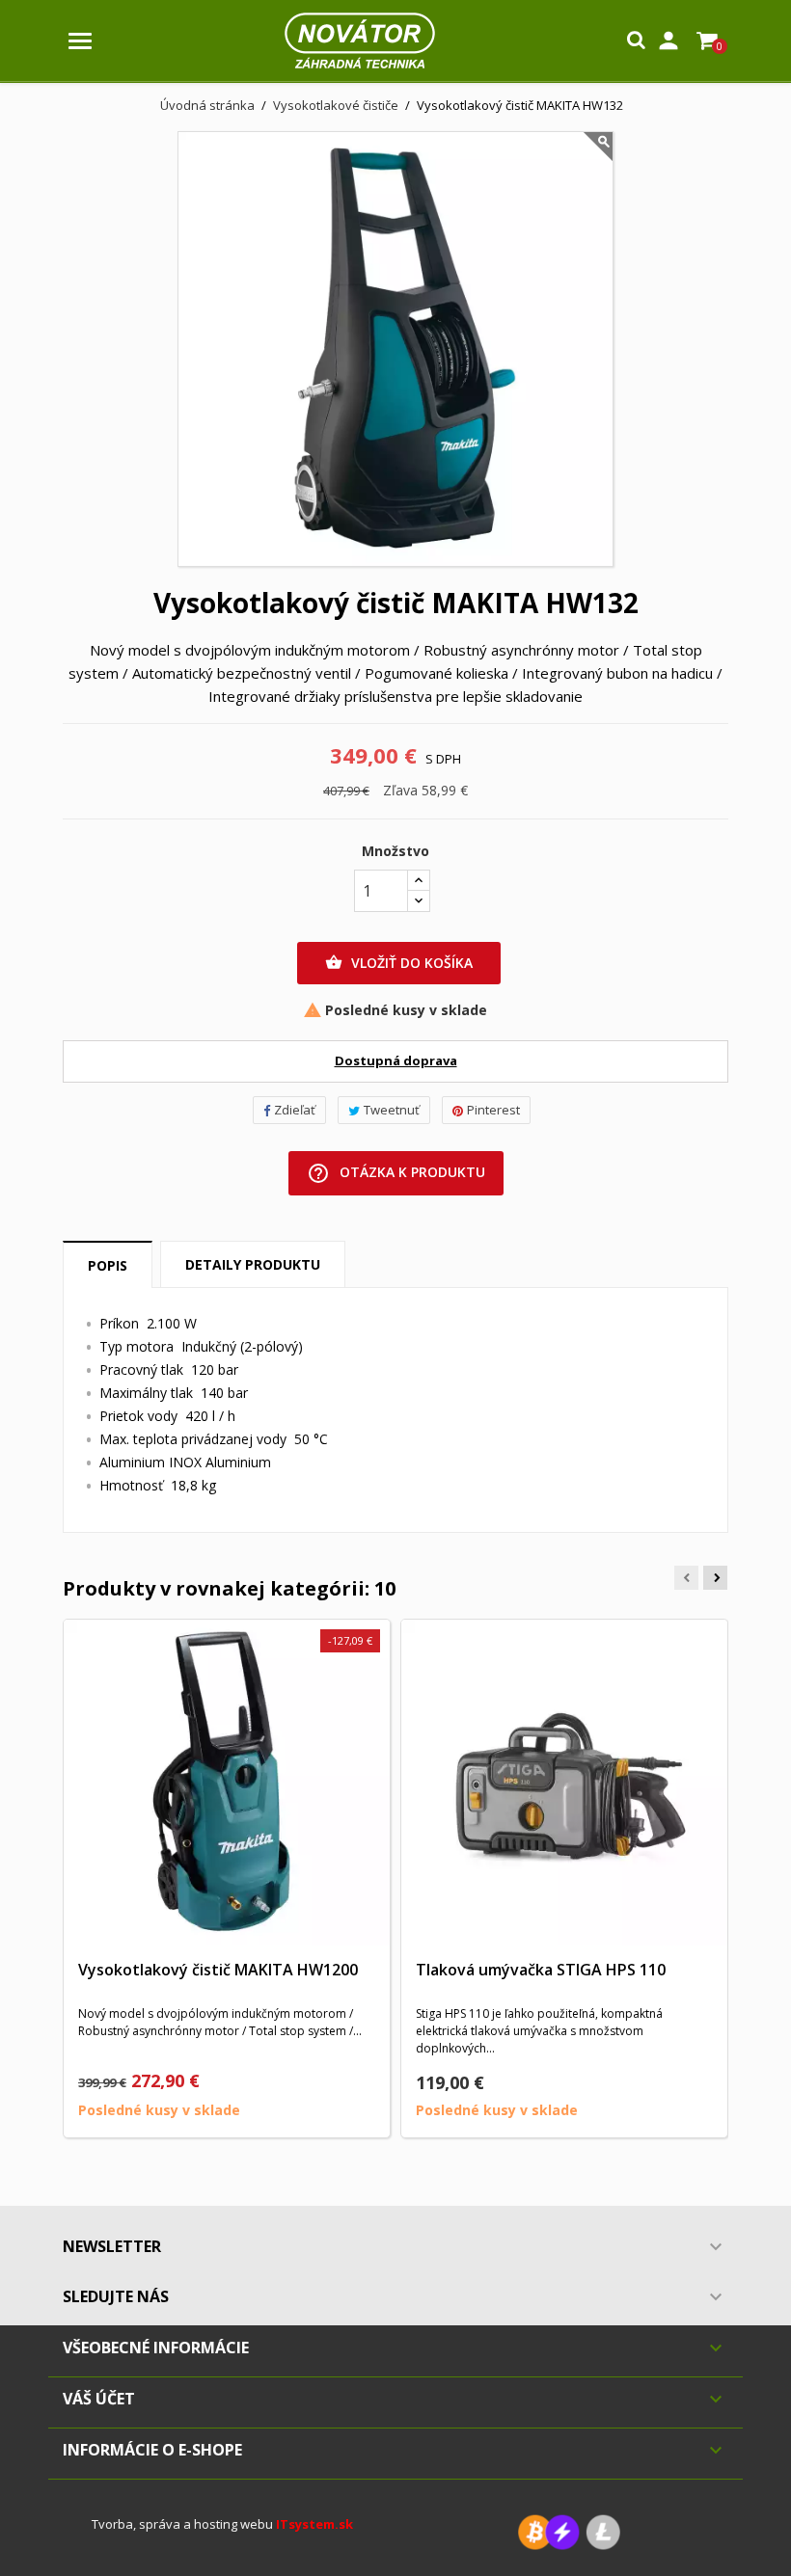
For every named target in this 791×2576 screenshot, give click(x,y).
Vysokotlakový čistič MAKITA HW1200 (218, 1970)
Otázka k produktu (396, 1173)
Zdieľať (295, 1110)
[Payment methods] (569, 2531)
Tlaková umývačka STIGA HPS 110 (541, 1970)
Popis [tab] (108, 1265)
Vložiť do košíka (399, 963)
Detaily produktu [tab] (253, 1264)
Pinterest (493, 1110)
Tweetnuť (392, 1110)
